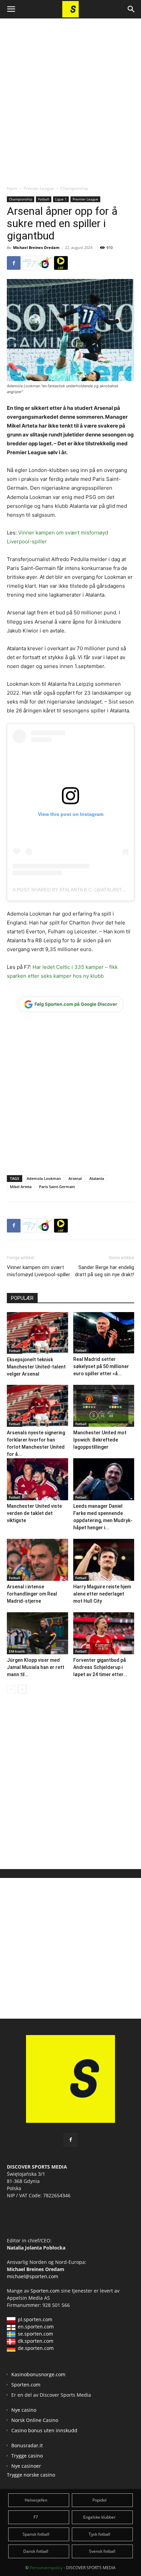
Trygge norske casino (31, 2475)
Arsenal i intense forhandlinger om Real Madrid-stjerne (32, 1594)
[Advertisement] (70, 96)
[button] (11, 9)
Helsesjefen (36, 2500)
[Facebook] (14, 263)
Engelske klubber (99, 2517)
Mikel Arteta (21, 1187)
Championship (74, 188)
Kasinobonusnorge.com (38, 2374)
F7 (36, 2517)
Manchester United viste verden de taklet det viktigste (34, 1513)
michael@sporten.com (33, 2276)
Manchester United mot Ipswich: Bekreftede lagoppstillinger (100, 1440)
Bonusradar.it (27, 2445)
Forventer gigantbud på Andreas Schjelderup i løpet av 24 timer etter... (100, 1667)
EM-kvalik (17, 1651)
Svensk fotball (102, 2551)
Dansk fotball (36, 2551)
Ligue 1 (61, 199)
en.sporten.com (36, 2327)
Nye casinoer (26, 2466)
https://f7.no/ (29, 263)
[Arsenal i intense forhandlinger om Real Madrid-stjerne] (37, 1560)
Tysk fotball (99, 2534)
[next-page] (22, 1689)
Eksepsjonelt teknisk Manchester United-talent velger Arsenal (36, 1367)
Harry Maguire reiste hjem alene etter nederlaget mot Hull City (102, 1594)
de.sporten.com (36, 2348)
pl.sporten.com (35, 2319)
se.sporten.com (35, 2334)
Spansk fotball (36, 2534)
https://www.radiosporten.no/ (45, 263)
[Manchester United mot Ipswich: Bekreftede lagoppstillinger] (104, 1406)
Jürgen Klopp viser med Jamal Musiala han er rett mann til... (36, 1667)
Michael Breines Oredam (36, 247)
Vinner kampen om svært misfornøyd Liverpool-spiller (39, 1271)
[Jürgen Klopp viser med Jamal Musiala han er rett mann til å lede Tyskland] (37, 1633)
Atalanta (97, 1178)
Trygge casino (27, 2456)
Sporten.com (46, 2291)
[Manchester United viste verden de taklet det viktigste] (37, 1479)
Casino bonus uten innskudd (44, 2430)
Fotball (44, 199)
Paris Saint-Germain (57, 1187)
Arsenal (75, 1178)
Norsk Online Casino (35, 2420)
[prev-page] (11, 1689)
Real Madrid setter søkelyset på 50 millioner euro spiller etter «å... (101, 1366)
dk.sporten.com (36, 2341)
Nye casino (24, 2410)
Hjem (12, 188)
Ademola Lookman (44, 1178)
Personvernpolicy (46, 2568)
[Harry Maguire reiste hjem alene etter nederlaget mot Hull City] (104, 1560)
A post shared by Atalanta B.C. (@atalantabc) (73, 890)
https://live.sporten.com (61, 263)
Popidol (99, 2500)
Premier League (39, 188)
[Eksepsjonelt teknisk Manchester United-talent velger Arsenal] (37, 1333)
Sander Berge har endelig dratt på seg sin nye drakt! (105, 1271)
